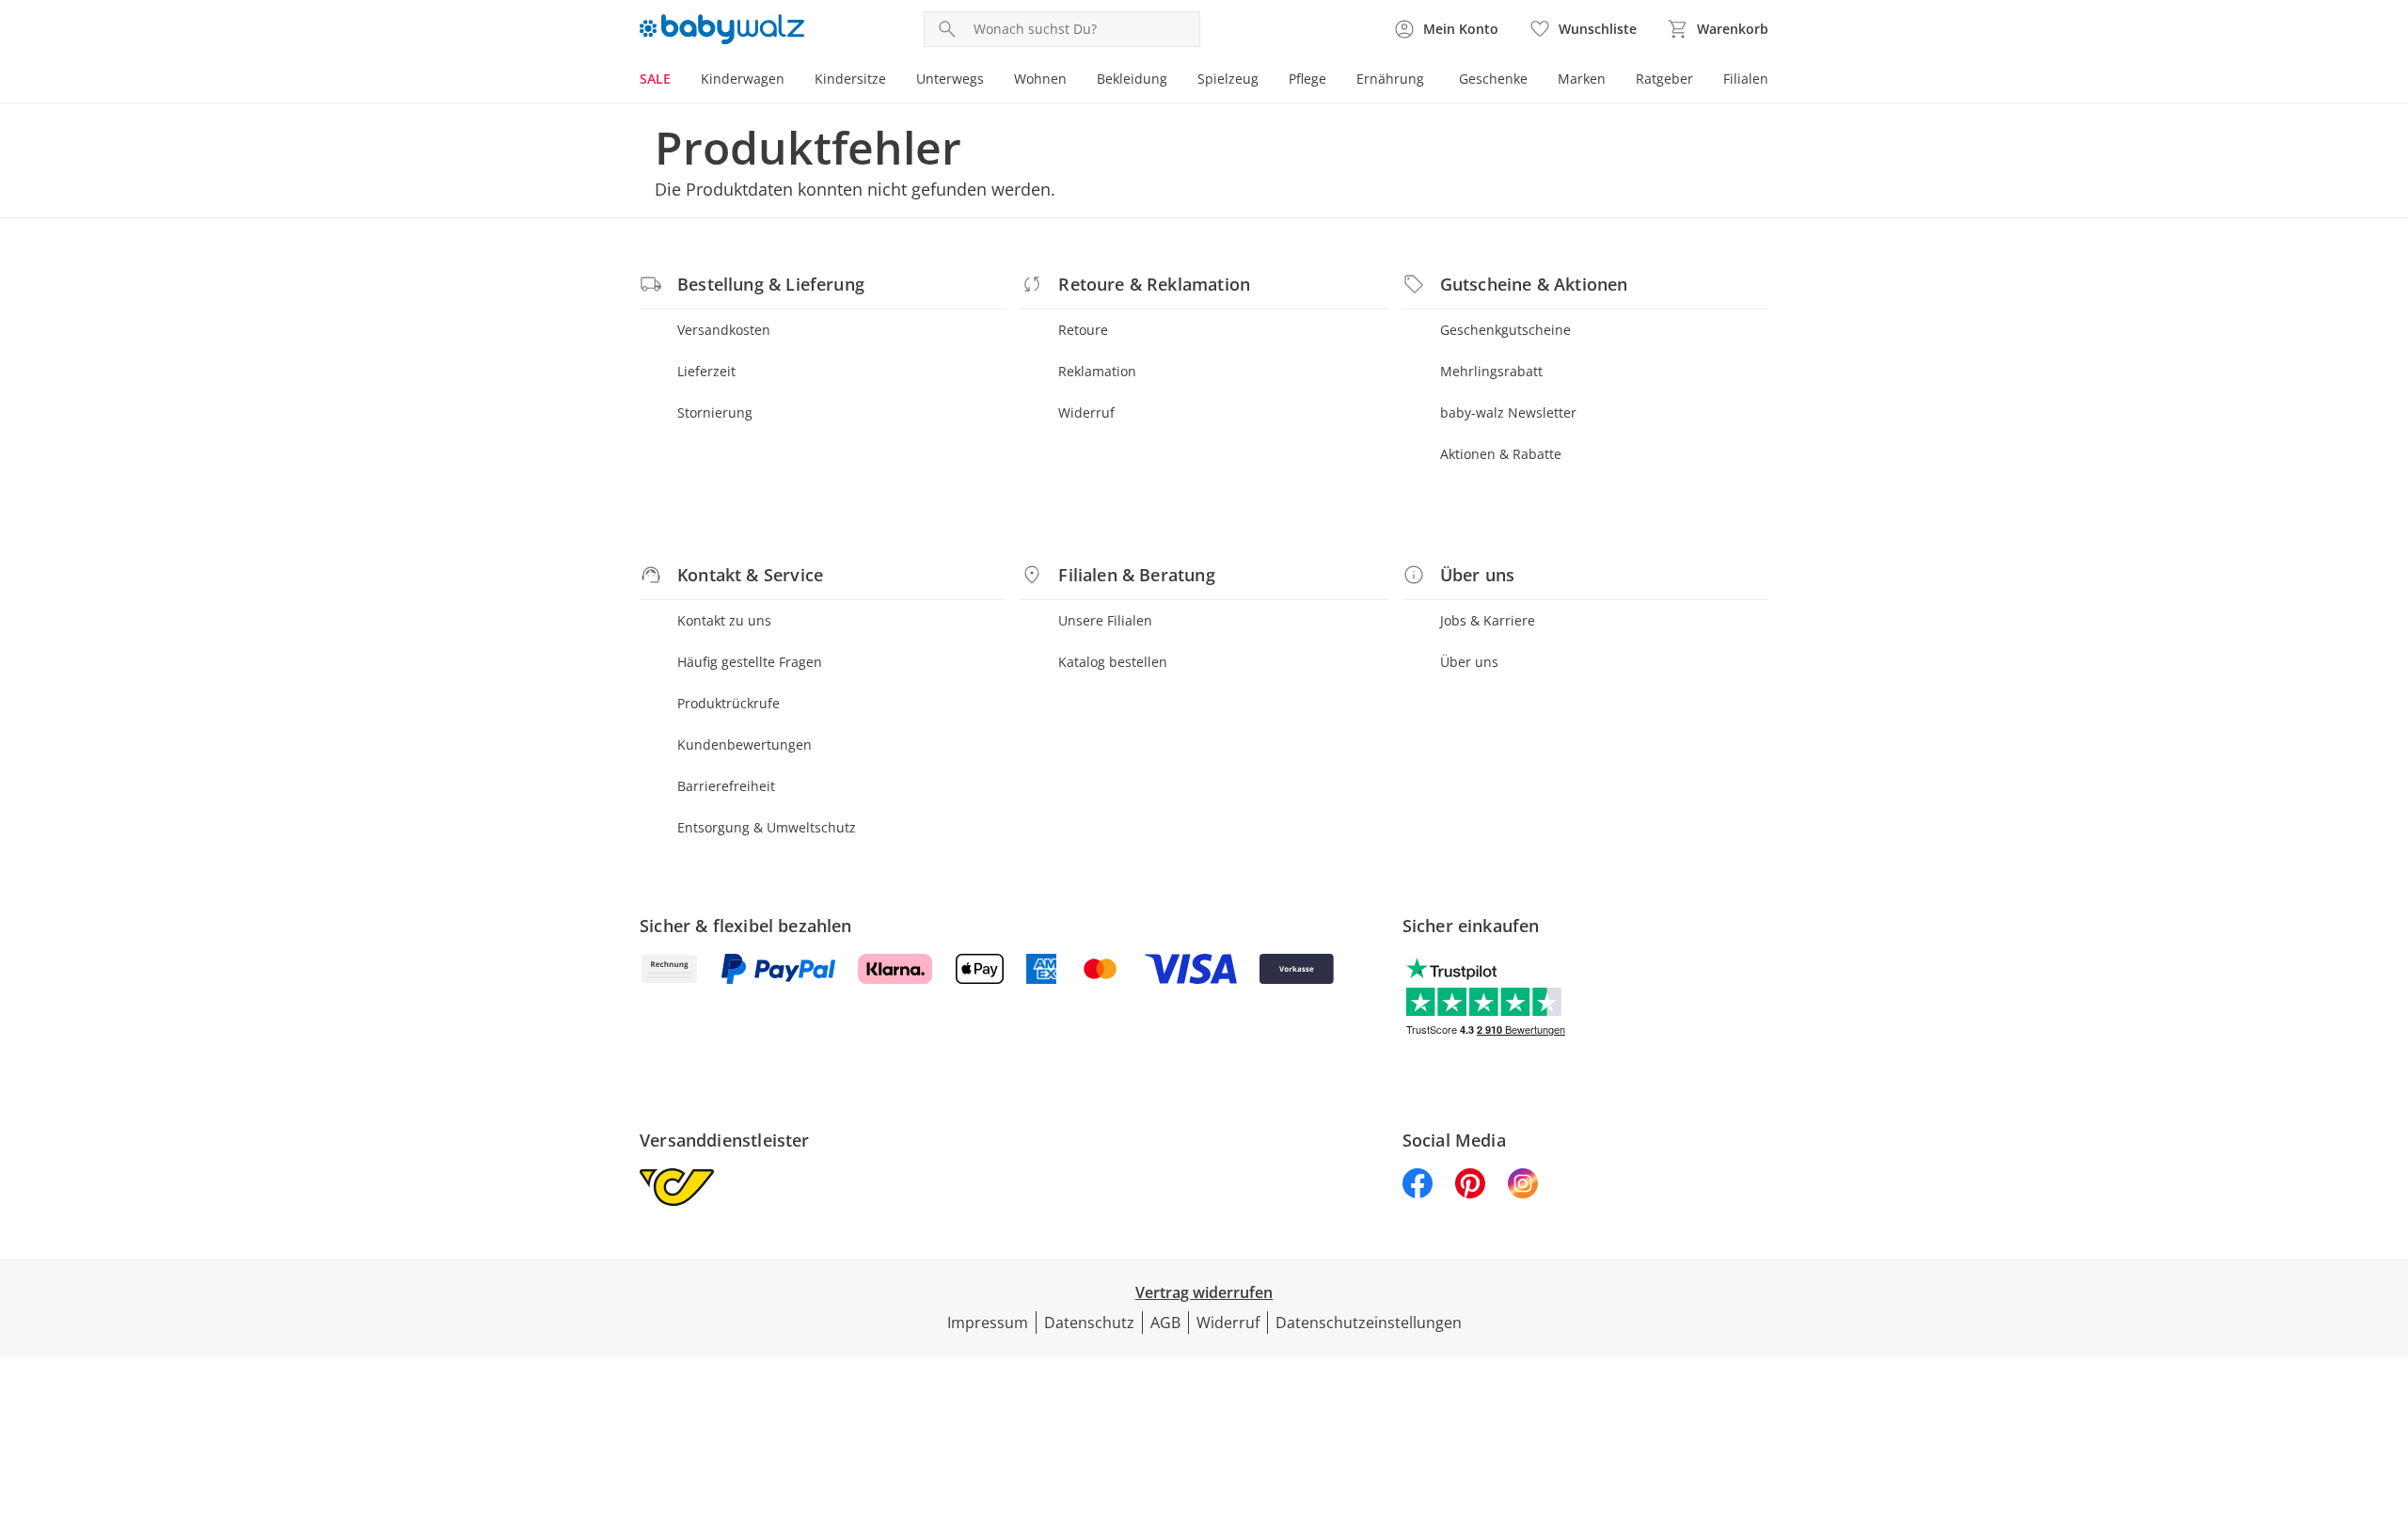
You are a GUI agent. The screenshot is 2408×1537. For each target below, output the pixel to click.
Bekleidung (1132, 79)
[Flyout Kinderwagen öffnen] (792, 81)
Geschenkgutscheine (1505, 330)
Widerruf (1086, 412)
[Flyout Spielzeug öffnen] (1266, 81)
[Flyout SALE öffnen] (678, 81)
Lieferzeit (706, 371)
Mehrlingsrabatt (1491, 371)
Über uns (1469, 662)
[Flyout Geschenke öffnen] (1535, 81)
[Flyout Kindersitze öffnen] (894, 81)
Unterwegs (950, 79)
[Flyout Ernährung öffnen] (1432, 81)
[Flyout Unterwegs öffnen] (991, 81)
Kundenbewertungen (745, 745)
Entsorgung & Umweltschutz (767, 827)
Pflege (1307, 79)
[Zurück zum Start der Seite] (2385, 1402)
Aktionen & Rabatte (1501, 454)
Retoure (1083, 330)
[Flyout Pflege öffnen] (1334, 81)
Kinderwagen (743, 79)
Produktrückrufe (729, 703)
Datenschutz (1089, 1323)
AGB (1165, 1323)
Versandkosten (724, 330)
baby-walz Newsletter (1508, 412)
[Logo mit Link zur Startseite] (722, 29)
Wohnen (1040, 79)
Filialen (1746, 79)
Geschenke (1493, 79)
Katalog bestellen (1113, 662)
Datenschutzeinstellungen (1369, 1323)
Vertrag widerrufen (1204, 1292)
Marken (1582, 79)
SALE (655, 79)
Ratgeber (1664, 79)
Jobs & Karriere (1488, 620)
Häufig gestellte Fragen (750, 662)
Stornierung (715, 412)
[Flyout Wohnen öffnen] (1074, 81)
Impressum (988, 1323)
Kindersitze (850, 79)
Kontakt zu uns (724, 620)
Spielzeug (1228, 79)
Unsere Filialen (1105, 620)
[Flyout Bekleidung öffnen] (1175, 81)
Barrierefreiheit (726, 786)
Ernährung (1390, 79)
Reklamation (1097, 371)
